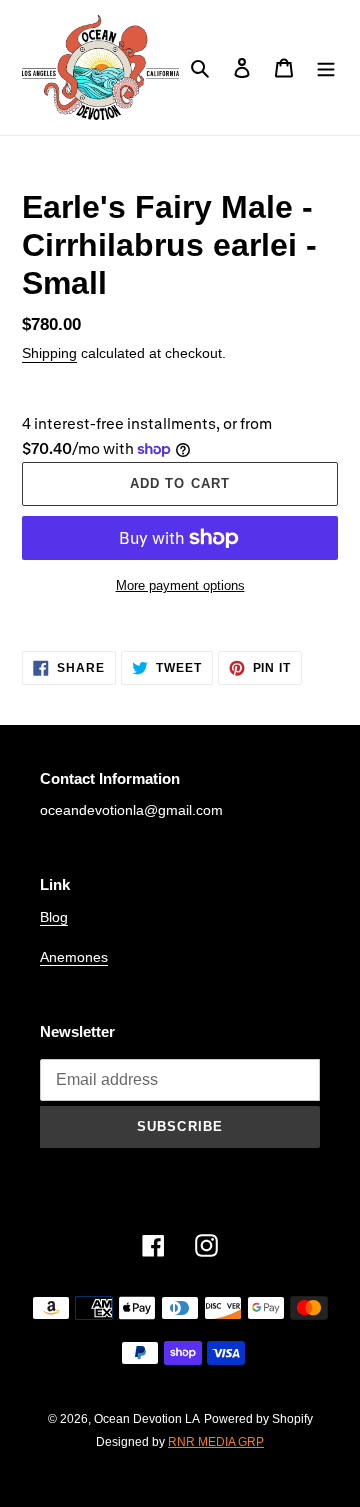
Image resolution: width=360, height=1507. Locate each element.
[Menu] (326, 67)
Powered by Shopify (258, 1419)
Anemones (74, 957)
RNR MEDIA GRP (216, 1442)
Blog (54, 917)
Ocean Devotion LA (147, 1419)
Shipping (49, 353)
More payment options (180, 585)
